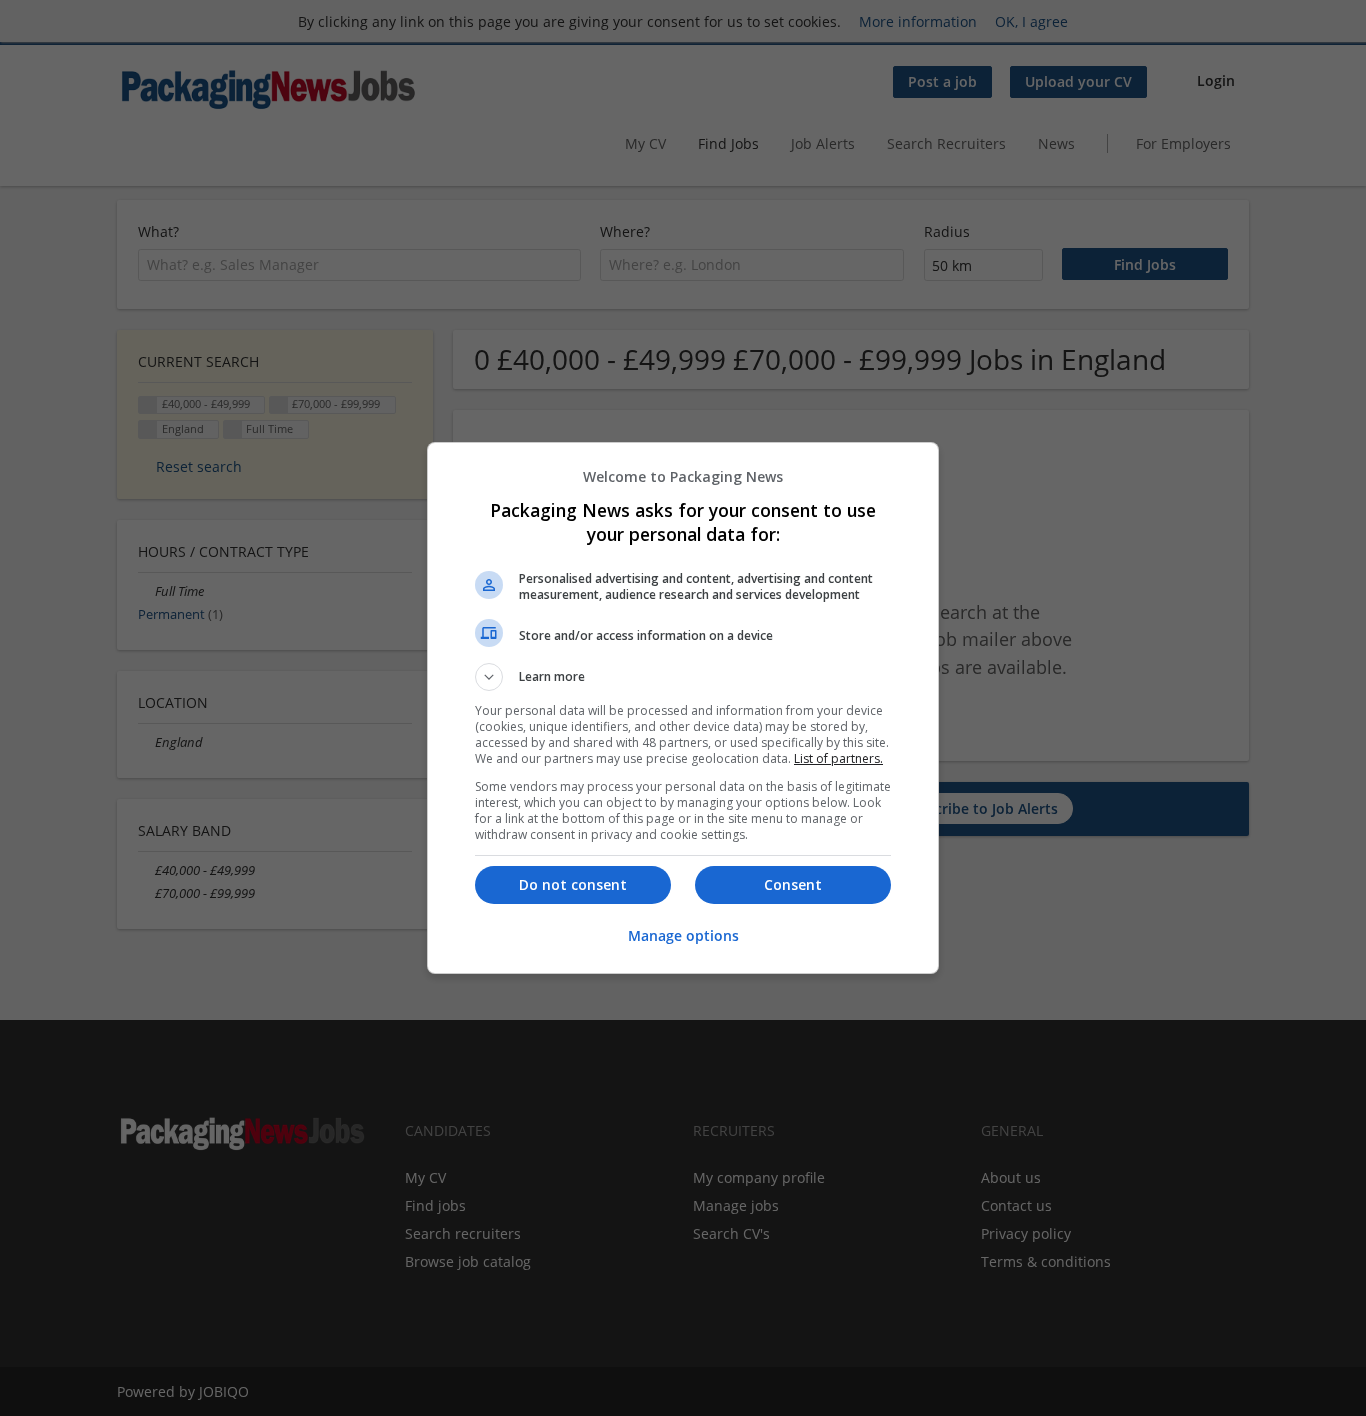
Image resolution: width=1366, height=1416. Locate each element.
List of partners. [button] (838, 758)
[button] (683, 677)
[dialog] (683, 708)
